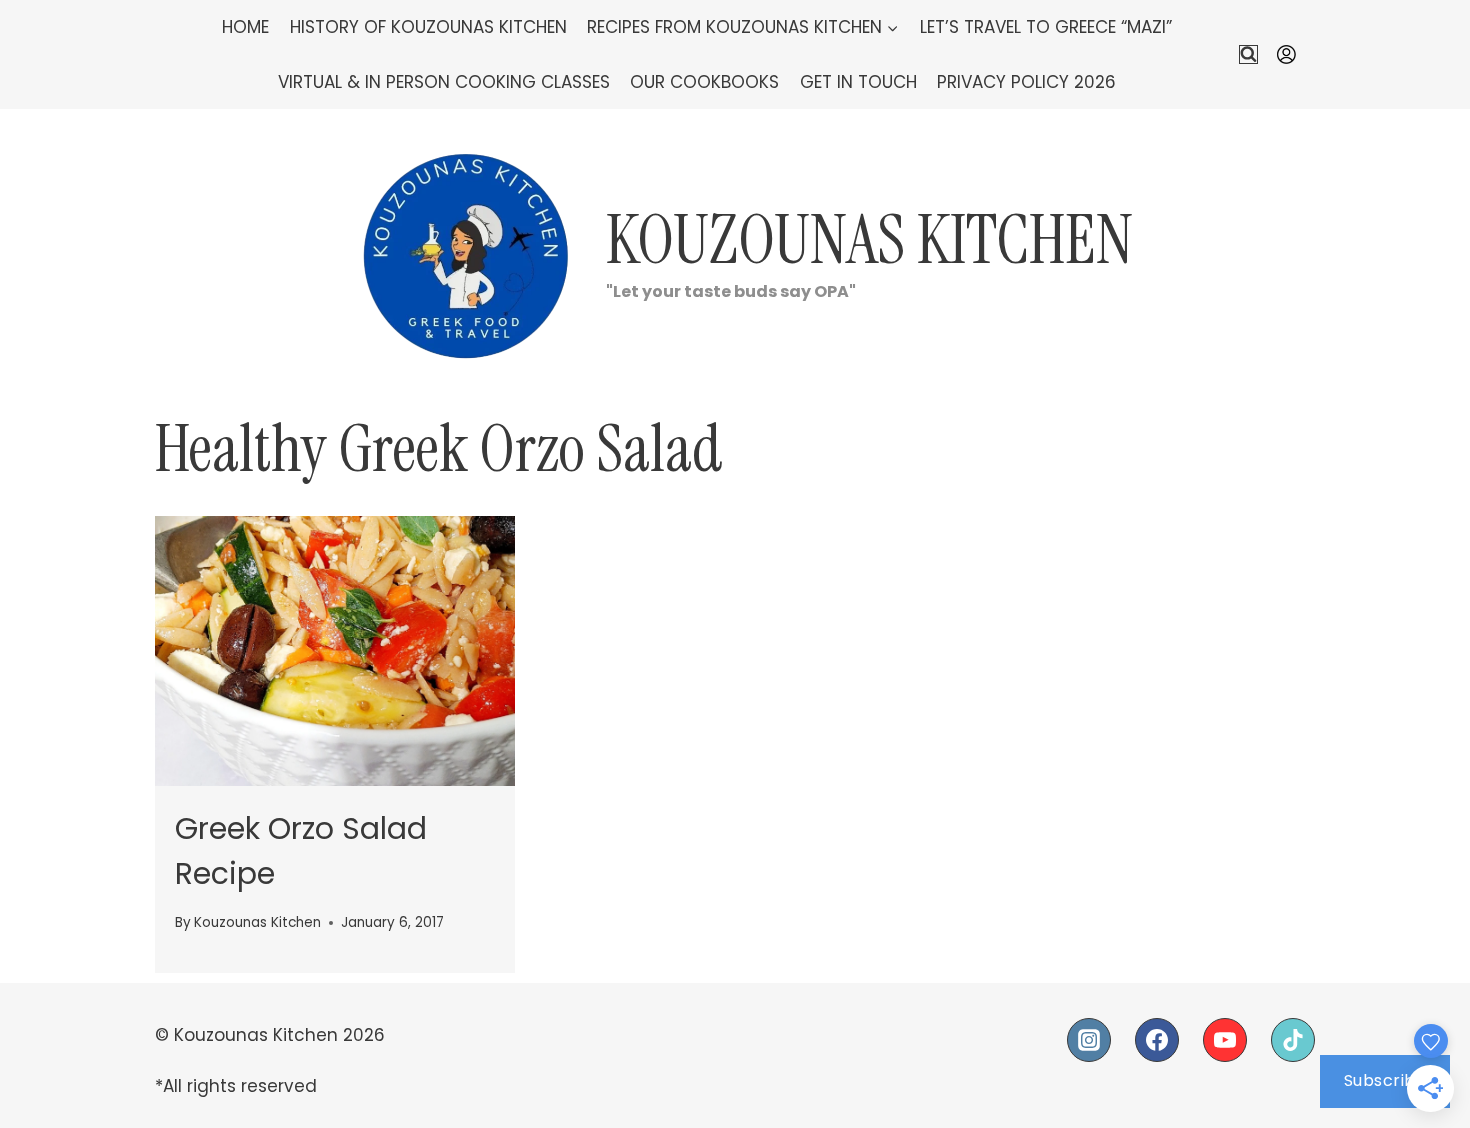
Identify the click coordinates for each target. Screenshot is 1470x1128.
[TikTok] (1293, 1040)
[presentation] (335, 651)
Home (245, 27)
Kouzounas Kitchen (257, 922)
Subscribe (1385, 1080)
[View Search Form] (1248, 54)
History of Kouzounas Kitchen (428, 27)
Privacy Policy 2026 (1026, 82)
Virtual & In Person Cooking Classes (444, 82)
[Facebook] (1157, 1040)
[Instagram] (1089, 1040)
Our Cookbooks (704, 82)
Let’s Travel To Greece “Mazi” (1046, 27)
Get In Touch (858, 82)
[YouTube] (1225, 1040)
